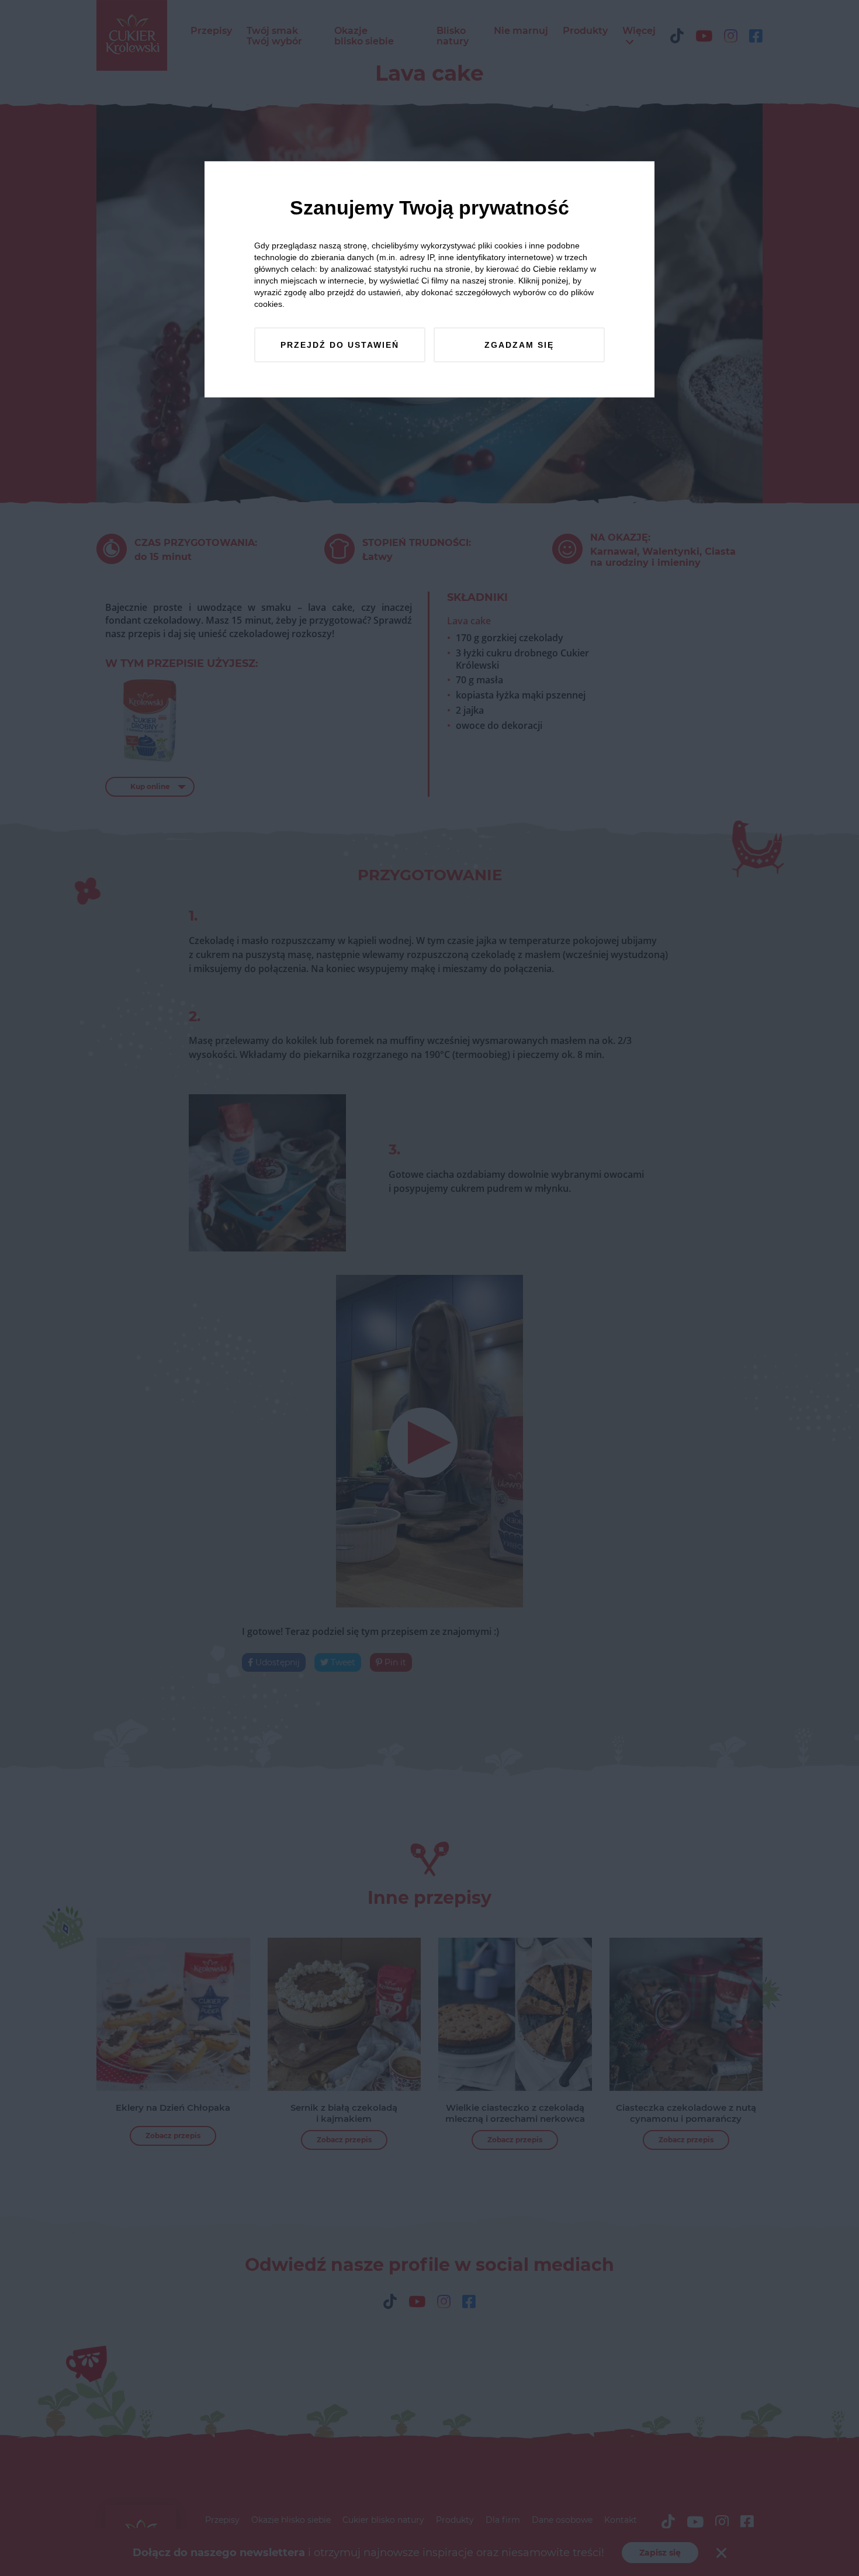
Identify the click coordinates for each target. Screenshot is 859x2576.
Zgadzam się (519, 345)
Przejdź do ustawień (340, 345)
